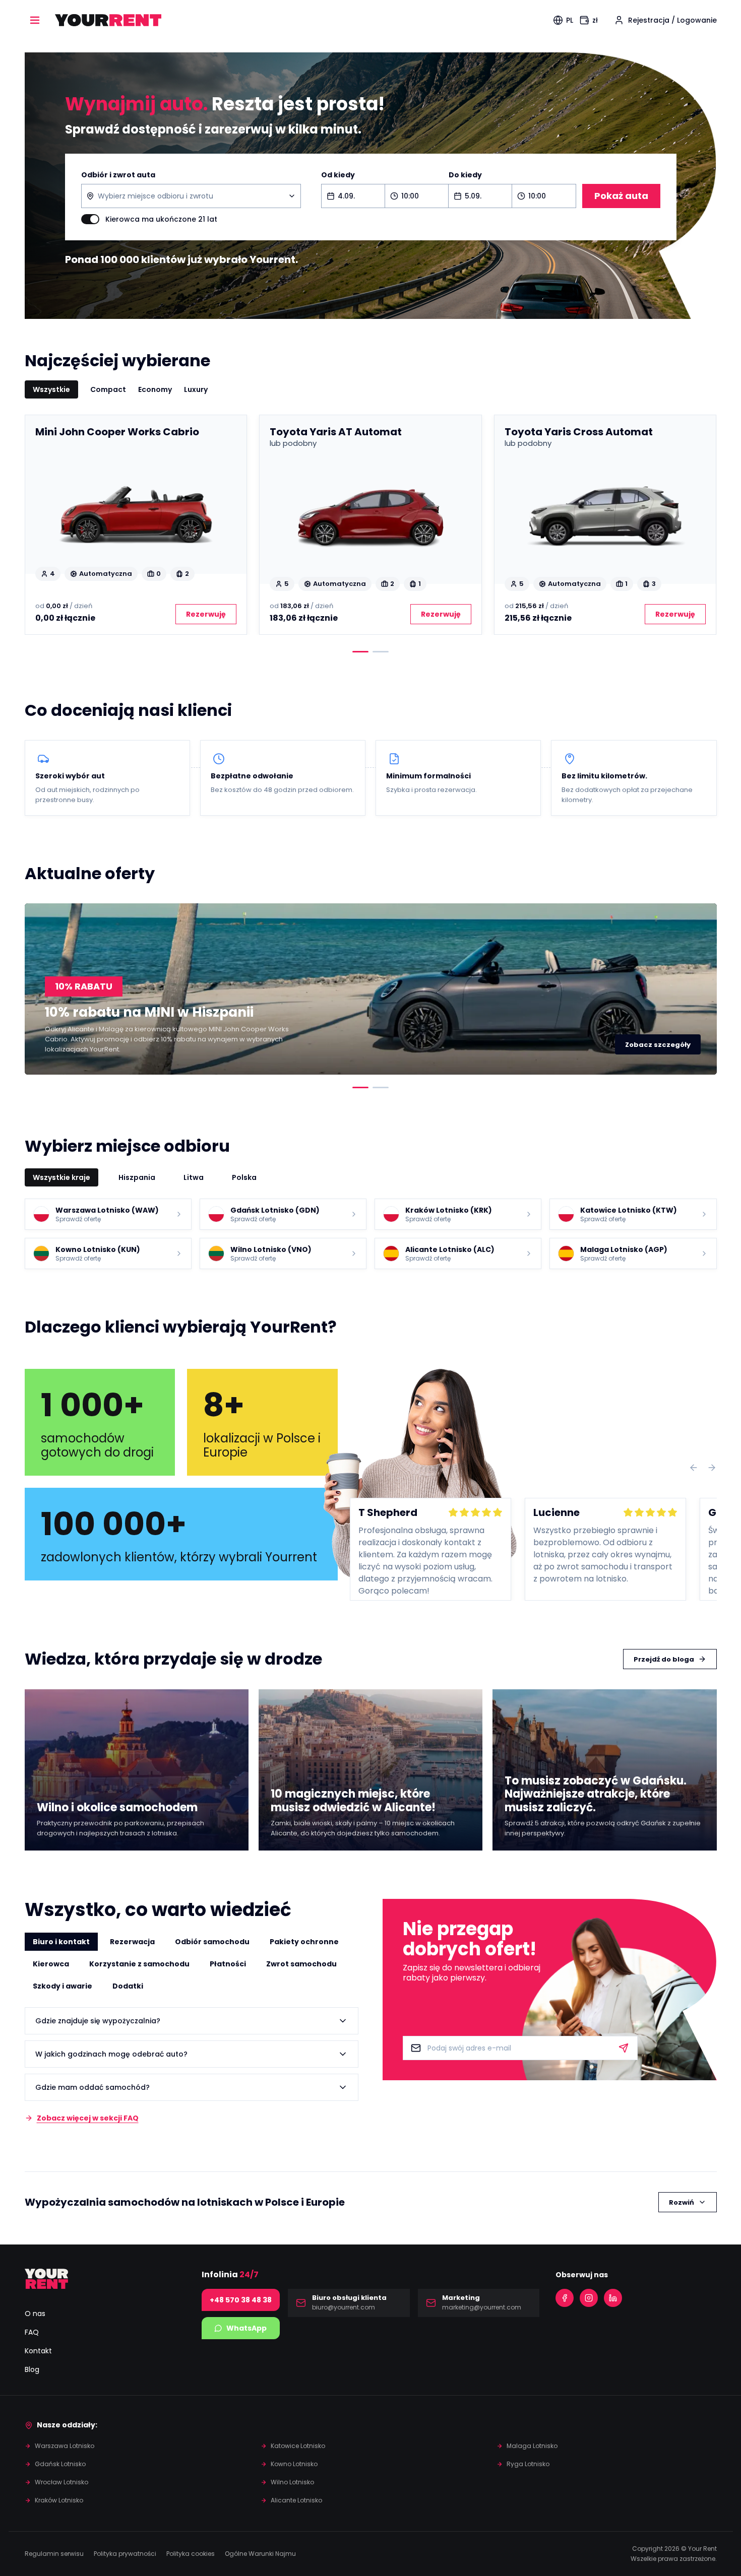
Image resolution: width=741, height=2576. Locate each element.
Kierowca (51, 1964)
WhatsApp (246, 2328)
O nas (35, 2314)
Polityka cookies (191, 2554)
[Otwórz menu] (35, 20)
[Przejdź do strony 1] (360, 652)
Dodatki (128, 1986)
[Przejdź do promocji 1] (360, 1087)
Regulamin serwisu (54, 2554)
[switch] (90, 219)
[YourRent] (47, 2279)
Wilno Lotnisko (292, 2482)
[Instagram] (589, 2298)
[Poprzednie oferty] (41, 525)
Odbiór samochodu (212, 1942)
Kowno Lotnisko (294, 2464)
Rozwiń (682, 2202)
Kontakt (38, 2351)
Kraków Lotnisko (59, 2500)
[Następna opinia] (712, 1468)
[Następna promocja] (701, 989)
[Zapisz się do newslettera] (624, 2048)
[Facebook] (565, 2298)
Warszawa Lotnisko (65, 2446)
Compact (108, 389)
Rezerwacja (132, 1942)
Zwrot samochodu (301, 1964)
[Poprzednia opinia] (694, 1468)
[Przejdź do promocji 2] (381, 1087)
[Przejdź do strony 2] (381, 652)
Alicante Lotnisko (296, 2500)
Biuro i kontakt (61, 1942)
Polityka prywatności (125, 2554)
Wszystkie (51, 389)
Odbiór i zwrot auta (118, 175)
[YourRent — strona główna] (108, 20)
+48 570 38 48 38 (241, 2300)
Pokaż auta (621, 196)
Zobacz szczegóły (658, 1045)
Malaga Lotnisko (532, 2446)
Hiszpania (137, 1177)
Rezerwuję (206, 614)
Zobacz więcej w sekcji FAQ (88, 2118)
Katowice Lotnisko (298, 2446)
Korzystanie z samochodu (139, 1964)
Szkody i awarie (63, 1986)
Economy (155, 389)
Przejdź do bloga (664, 1659)
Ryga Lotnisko (528, 2464)
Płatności (228, 1964)
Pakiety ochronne (304, 1942)
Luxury (196, 389)
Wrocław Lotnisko (61, 2482)
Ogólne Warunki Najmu (260, 2554)
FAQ (32, 2332)
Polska (244, 1177)
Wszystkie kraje (61, 1177)
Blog (32, 2369)
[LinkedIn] (613, 2298)
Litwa (194, 1177)
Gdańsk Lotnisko (60, 2464)
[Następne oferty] (701, 525)
